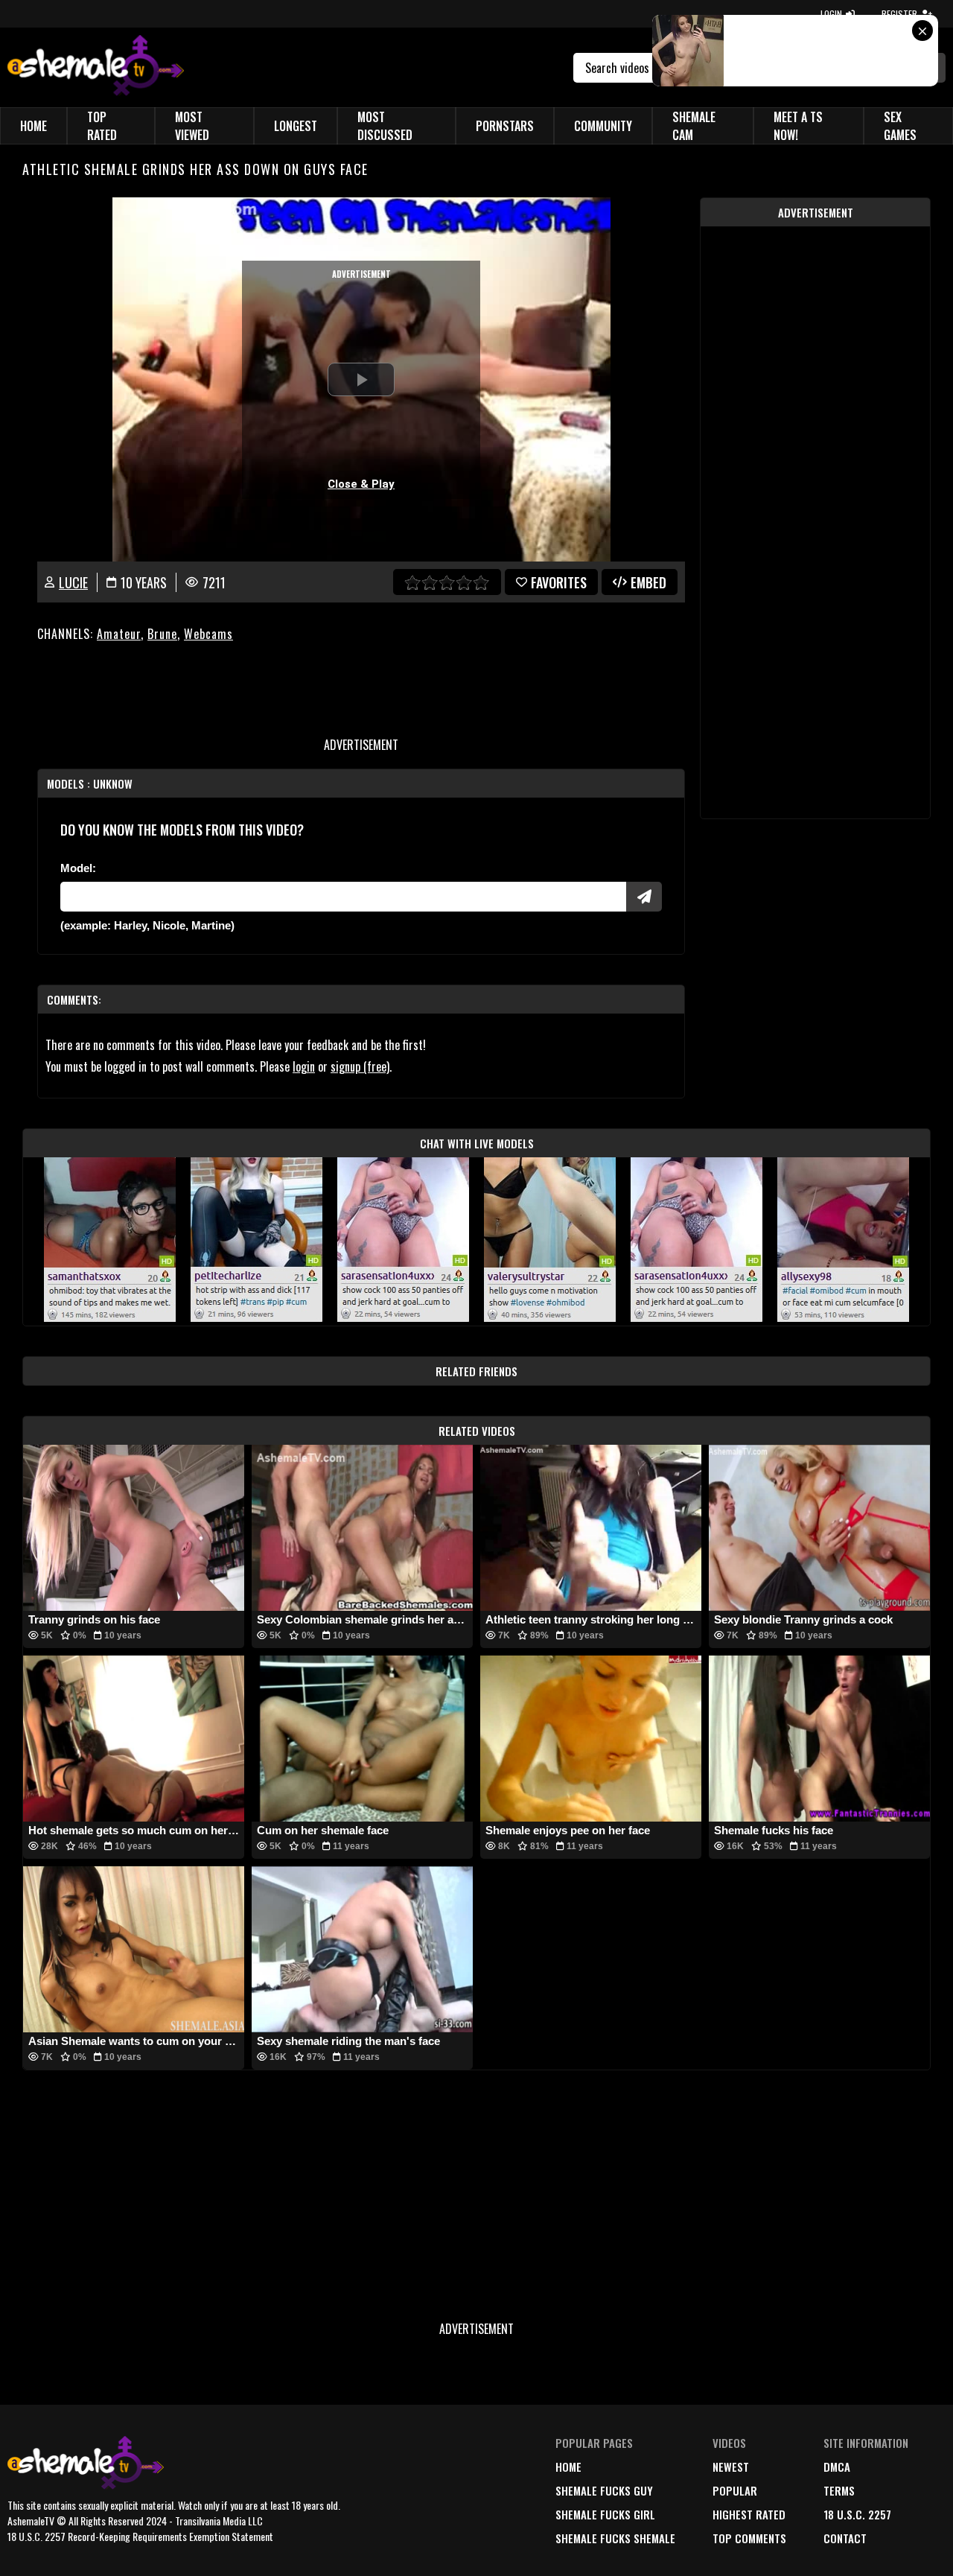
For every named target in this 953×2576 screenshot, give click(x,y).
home (568, 2467)
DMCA (837, 2467)
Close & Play (361, 484)
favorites (559, 582)
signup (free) (360, 1066)
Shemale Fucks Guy (604, 2490)
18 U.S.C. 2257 (857, 2514)
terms (839, 2490)
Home (34, 126)
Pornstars (505, 126)
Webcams (208, 634)
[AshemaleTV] (96, 67)
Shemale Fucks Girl (605, 2514)
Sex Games (900, 126)
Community (603, 126)
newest (731, 2467)
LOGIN (831, 14)
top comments (749, 2538)
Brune (162, 634)
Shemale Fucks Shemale (615, 2538)
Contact (845, 2538)
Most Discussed (385, 126)
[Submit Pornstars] (644, 897)
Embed (648, 582)
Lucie (73, 582)
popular (735, 2490)
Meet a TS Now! (798, 126)
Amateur (119, 634)
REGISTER (899, 14)
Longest (296, 126)
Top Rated (102, 126)
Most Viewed (192, 126)
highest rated (749, 2514)
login (304, 1066)
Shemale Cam (694, 126)
